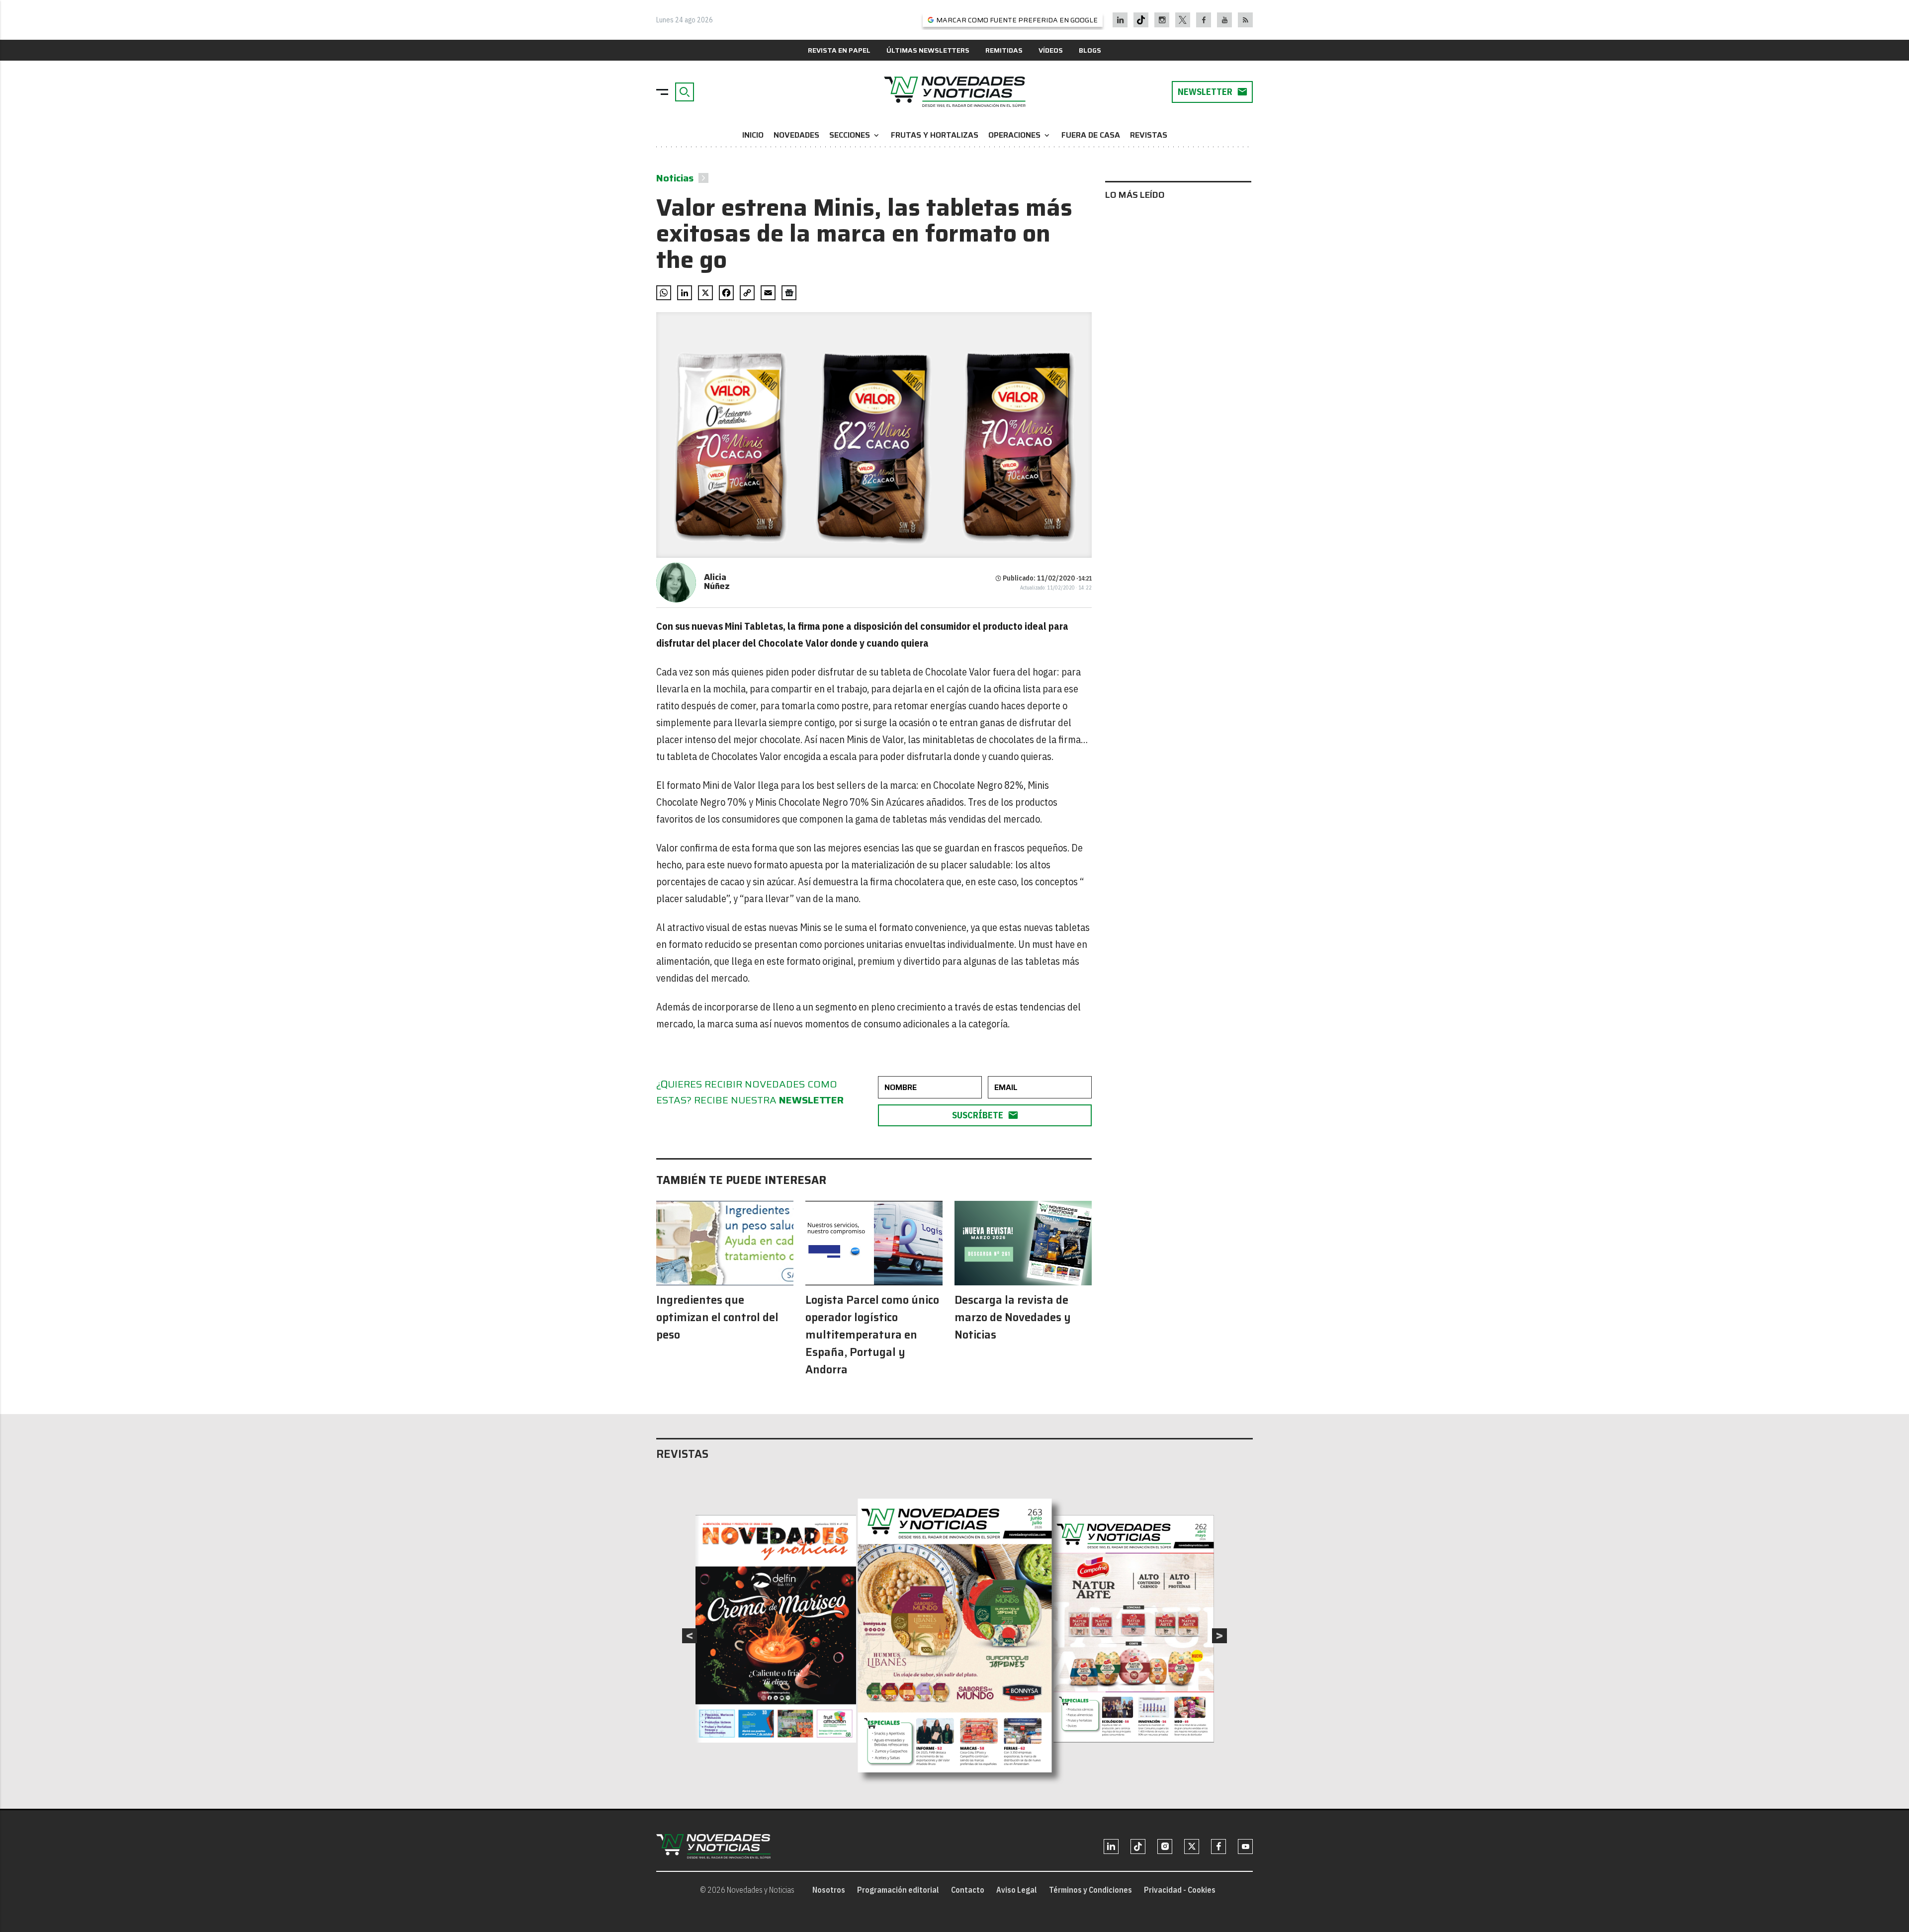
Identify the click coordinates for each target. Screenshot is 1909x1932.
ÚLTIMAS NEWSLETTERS (928, 50)
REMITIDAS (1004, 50)
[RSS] (1246, 20)
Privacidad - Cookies (1180, 1890)
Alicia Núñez (717, 582)
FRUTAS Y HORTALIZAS (935, 135)
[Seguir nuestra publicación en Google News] (789, 293)
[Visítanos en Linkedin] (1120, 20)
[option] (955, 1636)
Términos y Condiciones (1090, 1890)
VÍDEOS (1051, 50)
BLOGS (1090, 50)
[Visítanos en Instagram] (1162, 20)
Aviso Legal (1017, 1890)
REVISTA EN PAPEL (839, 50)
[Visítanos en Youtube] (1225, 20)
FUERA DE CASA (1091, 135)
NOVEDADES (796, 135)
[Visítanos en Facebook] (1204, 20)
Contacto (968, 1890)
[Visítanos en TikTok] (1141, 20)
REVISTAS (1149, 135)
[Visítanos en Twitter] (1183, 20)
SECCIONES (855, 135)
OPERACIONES (1020, 135)
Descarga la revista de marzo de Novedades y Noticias (1013, 1317)
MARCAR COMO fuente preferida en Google (1017, 20)
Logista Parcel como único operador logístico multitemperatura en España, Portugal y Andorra (872, 1335)
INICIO (753, 135)
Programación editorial (898, 1890)
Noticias (675, 178)
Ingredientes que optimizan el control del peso (717, 1317)
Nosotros (829, 1890)
